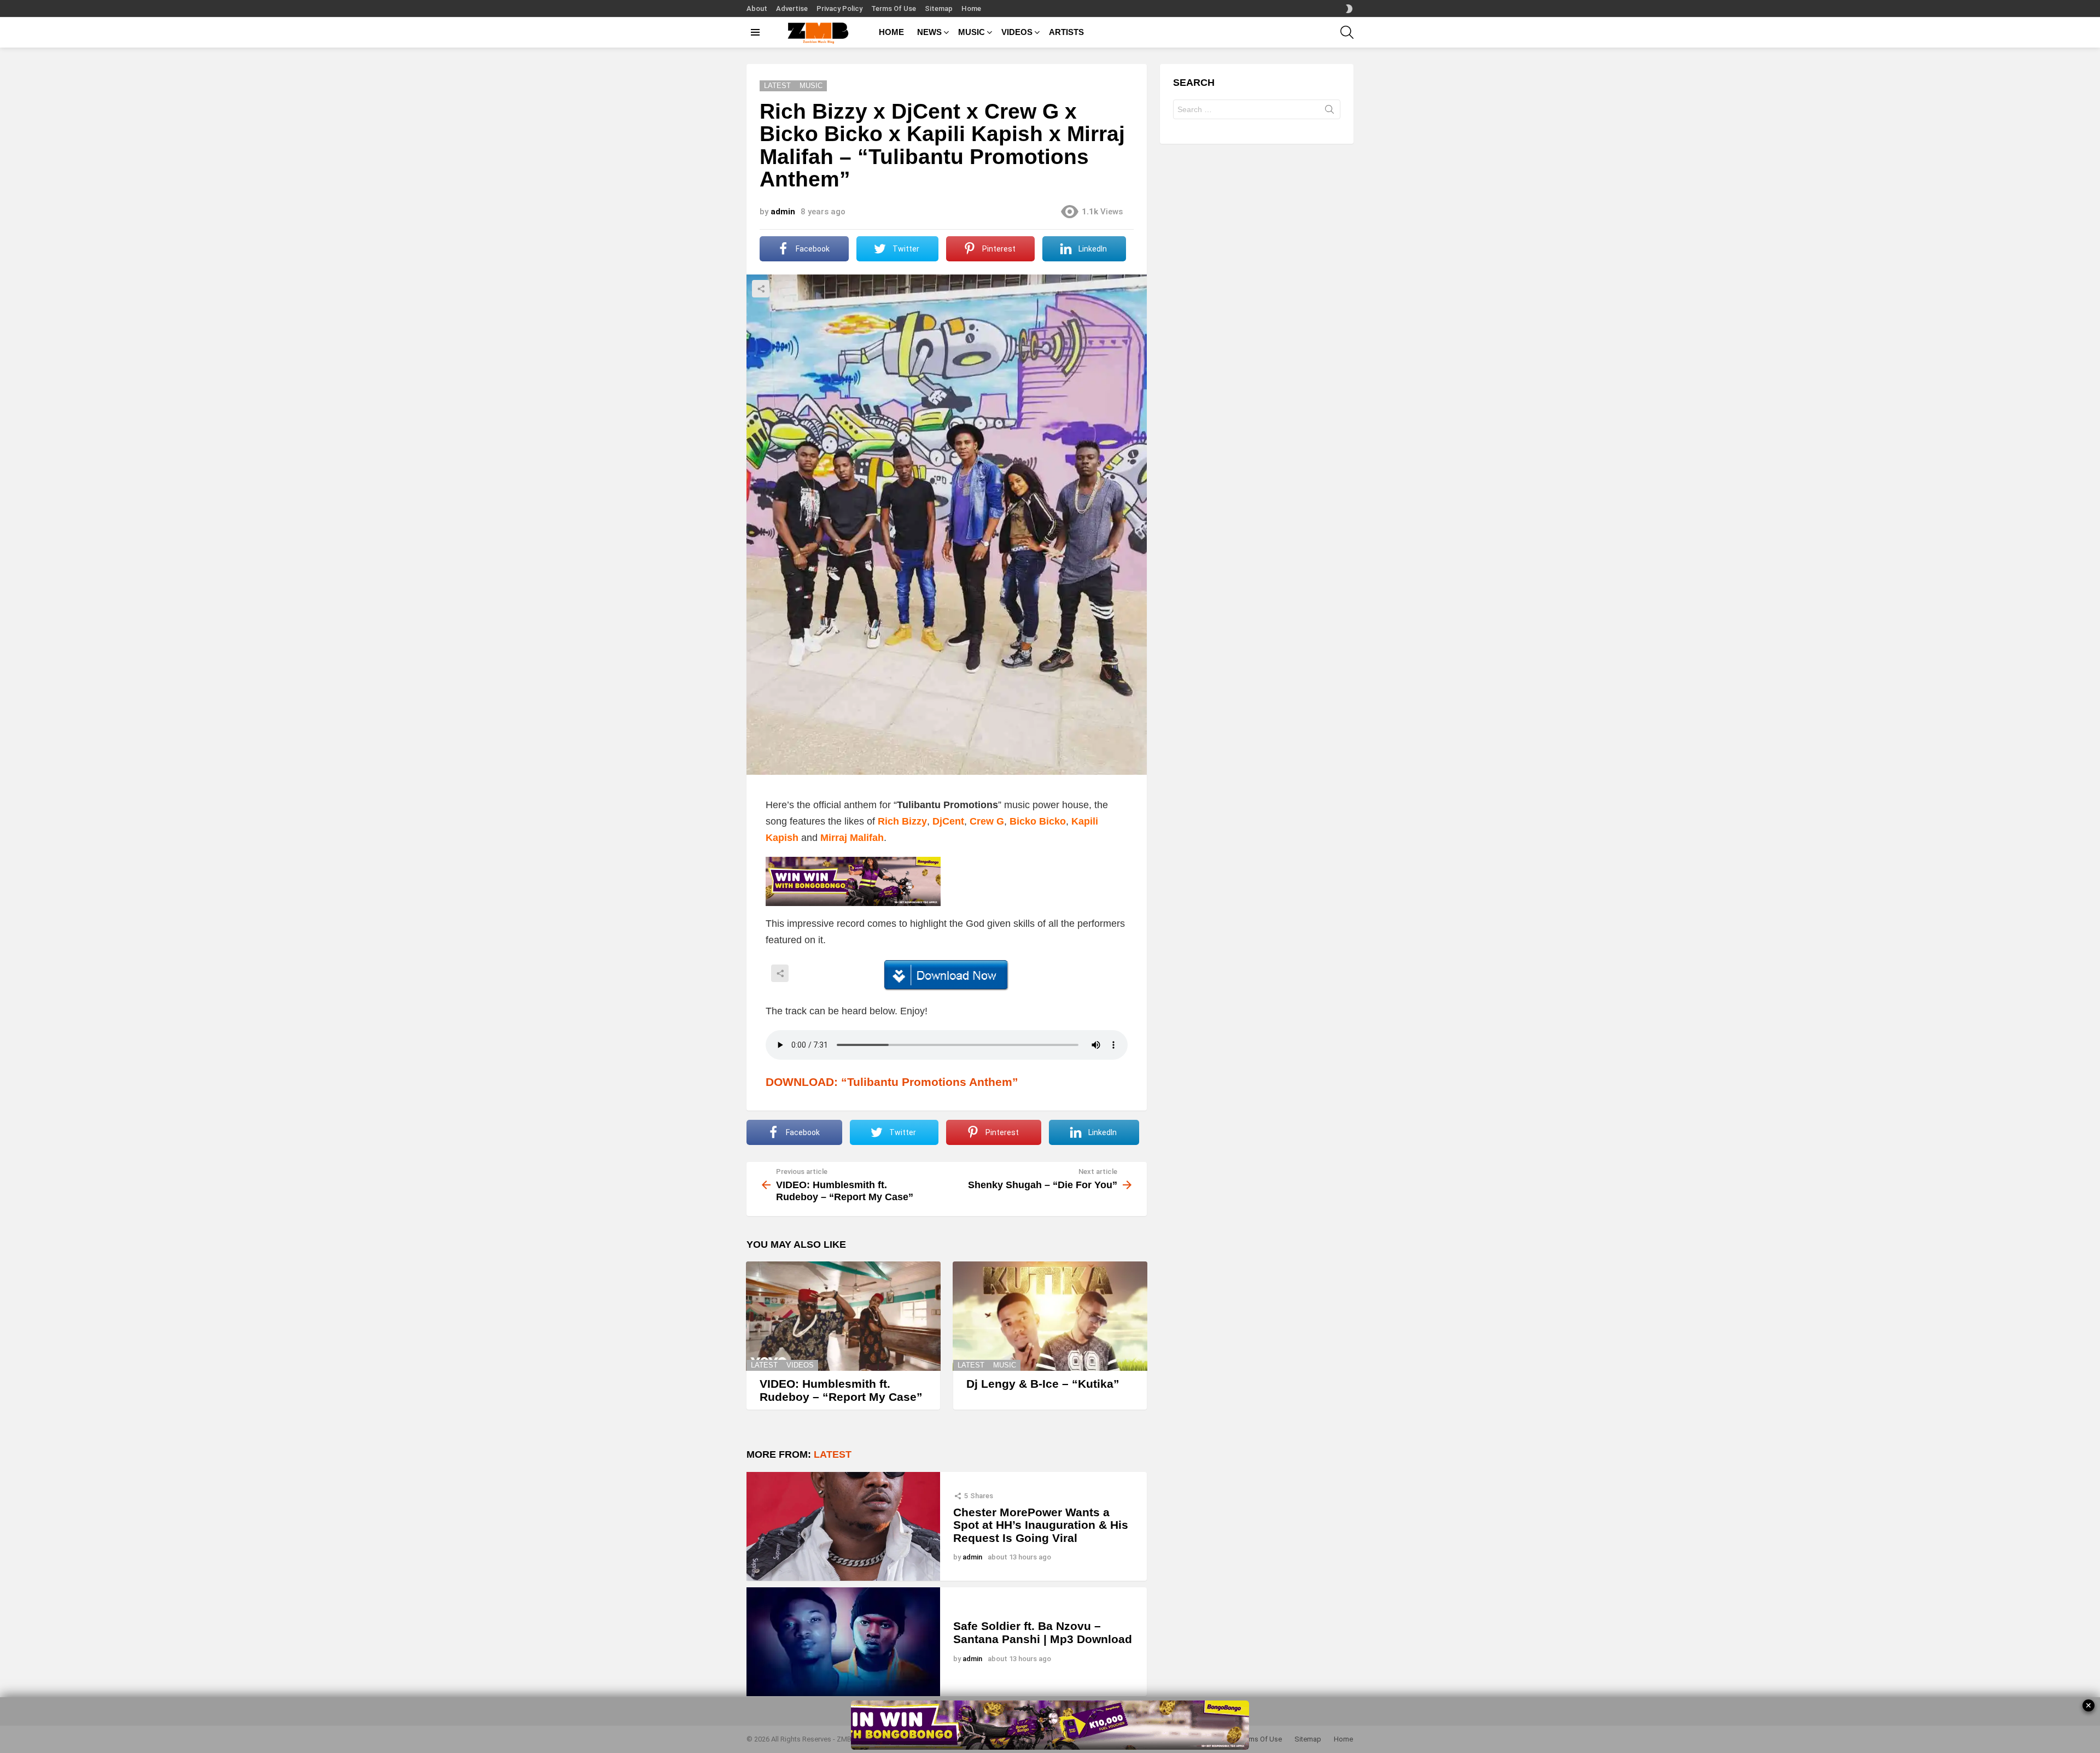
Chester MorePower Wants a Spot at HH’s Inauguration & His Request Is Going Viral (1041, 1525)
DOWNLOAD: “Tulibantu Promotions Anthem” (892, 1082)
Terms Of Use (894, 8)
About (757, 8)
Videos (800, 1365)
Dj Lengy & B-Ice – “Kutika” (1043, 1384)
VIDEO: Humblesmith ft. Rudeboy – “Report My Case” (841, 1390)
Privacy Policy (839, 8)
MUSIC (972, 32)
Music (1005, 1365)
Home (971, 8)
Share (761, 289)
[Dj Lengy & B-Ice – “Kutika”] (1050, 1316)
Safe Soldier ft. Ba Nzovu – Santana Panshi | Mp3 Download (1043, 1632)
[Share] (947, 975)
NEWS (929, 32)
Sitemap (939, 8)
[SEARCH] (1347, 32)
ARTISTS (1066, 32)
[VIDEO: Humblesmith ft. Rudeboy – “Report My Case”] (843, 1316)
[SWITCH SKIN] (1349, 9)
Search (1329, 112)
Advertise (792, 8)
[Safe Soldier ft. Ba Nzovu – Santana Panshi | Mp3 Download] (843, 1642)
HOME (891, 32)
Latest (764, 1365)
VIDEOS (1017, 32)
